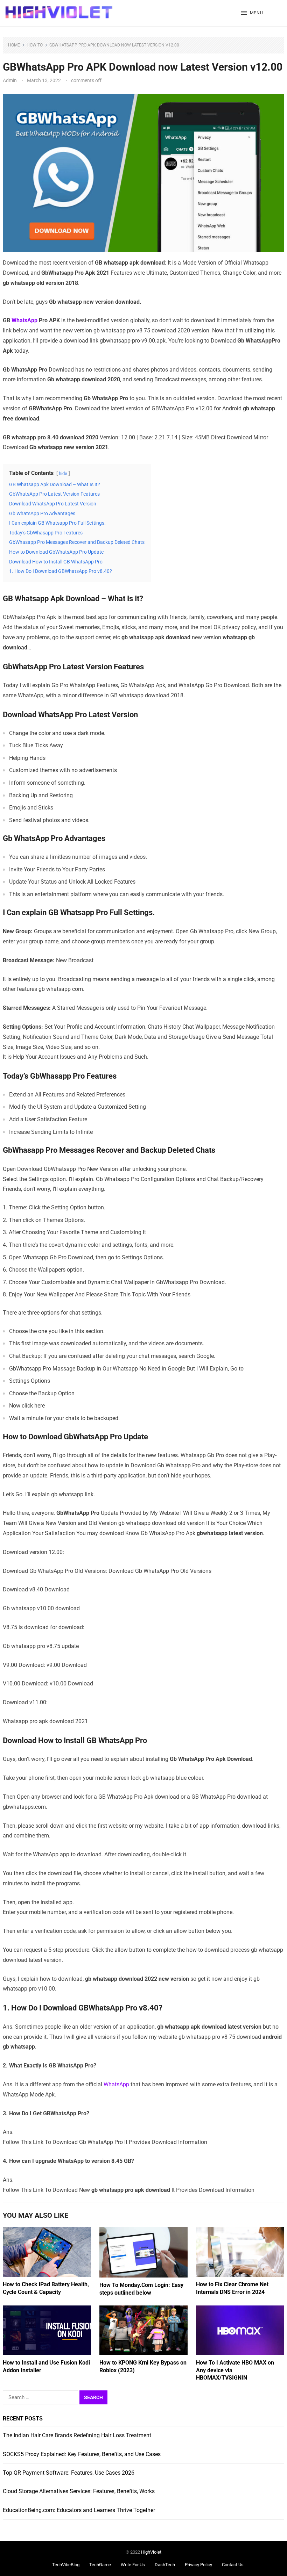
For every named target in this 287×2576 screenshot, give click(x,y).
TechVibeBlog (66, 2565)
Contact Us (233, 2565)
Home (14, 45)
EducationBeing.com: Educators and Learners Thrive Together (79, 2510)
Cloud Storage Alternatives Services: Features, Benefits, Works (79, 2491)
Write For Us (133, 2565)
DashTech (165, 2565)
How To (35, 45)
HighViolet (151, 2552)
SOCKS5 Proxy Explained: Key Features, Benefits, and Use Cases (82, 2454)
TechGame (100, 2565)
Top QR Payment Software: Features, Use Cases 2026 (69, 2473)
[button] (252, 13)
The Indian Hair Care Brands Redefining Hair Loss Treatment (77, 2435)
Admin (10, 80)
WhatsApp (24, 320)
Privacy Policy (198, 2565)
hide (63, 473)
